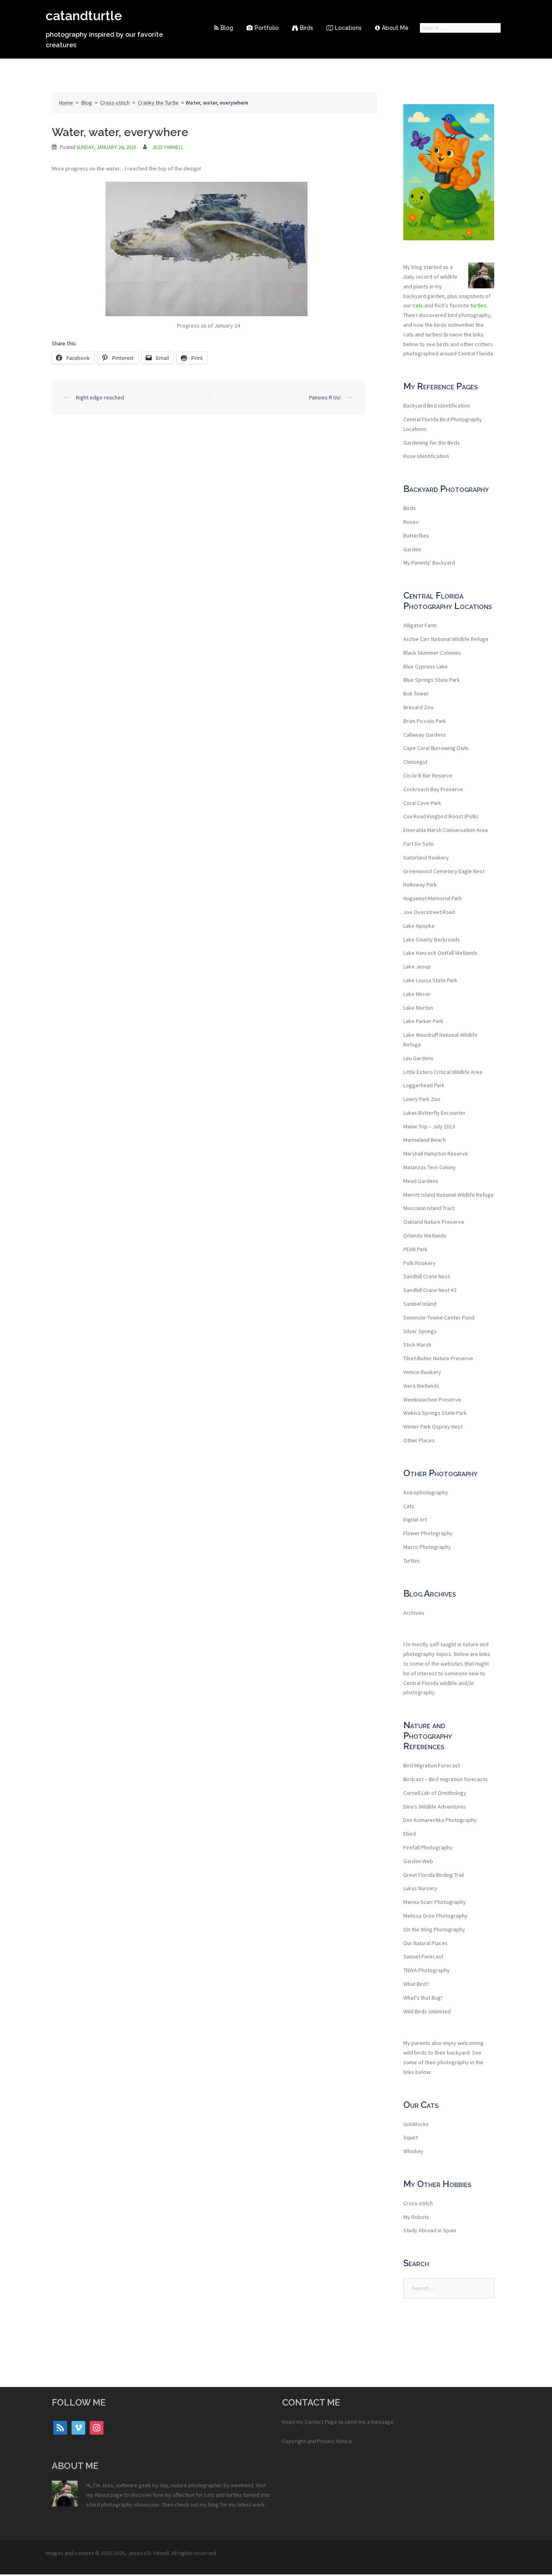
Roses (411, 522)
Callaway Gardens (425, 735)
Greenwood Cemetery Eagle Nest (444, 871)
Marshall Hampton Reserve (436, 1154)
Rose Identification (426, 456)
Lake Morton (418, 1008)
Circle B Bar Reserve (428, 775)
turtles (478, 305)
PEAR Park (415, 1249)
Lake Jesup (417, 967)
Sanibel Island (420, 1304)
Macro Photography (427, 1547)
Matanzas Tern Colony (430, 1167)
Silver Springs (420, 1331)
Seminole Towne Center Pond (439, 1317)
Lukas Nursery (420, 1888)
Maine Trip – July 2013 (429, 1126)
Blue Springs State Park (432, 680)
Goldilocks (416, 2124)
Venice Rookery (422, 1372)
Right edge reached (100, 397)
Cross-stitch (115, 103)
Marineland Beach (425, 1140)
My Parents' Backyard (429, 563)
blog (214, 2505)
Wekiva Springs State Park (435, 1413)
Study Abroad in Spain (430, 2230)
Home (66, 103)
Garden (412, 549)
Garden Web (418, 1861)
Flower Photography (428, 1533)
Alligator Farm (420, 625)
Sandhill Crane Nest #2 (430, 1290)
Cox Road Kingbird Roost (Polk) (441, 816)
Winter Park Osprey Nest (433, 1427)
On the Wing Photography (434, 1929)
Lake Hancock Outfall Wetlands (440, 953)
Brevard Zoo (418, 707)
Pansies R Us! (325, 397)
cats (418, 305)
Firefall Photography (428, 1847)
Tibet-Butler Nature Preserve (438, 1358)
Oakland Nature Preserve (434, 1222)
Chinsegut (415, 762)
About (102, 2495)
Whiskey (413, 2151)
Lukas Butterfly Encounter (434, 1113)
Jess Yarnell (168, 147)
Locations (348, 28)
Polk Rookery (419, 1263)
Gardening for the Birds (432, 443)
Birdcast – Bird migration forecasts (446, 1779)
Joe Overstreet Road (429, 912)
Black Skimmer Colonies (432, 653)
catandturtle (84, 16)
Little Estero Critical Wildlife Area (443, 1072)
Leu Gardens (418, 1058)
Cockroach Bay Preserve (433, 789)
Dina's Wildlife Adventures (435, 1807)
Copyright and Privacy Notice (317, 2441)
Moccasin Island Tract (429, 1208)
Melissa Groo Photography (435, 1916)
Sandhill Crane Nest (427, 1276)
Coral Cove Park (422, 803)
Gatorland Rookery (426, 857)
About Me (395, 28)
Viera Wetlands (421, 1386)
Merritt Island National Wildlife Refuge (449, 1195)
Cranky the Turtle (158, 103)
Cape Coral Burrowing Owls (436, 748)
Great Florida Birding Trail (434, 1875)
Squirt (411, 2137)
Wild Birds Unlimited (427, 2011)
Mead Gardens (421, 1181)
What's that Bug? (423, 1998)
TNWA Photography (427, 1970)
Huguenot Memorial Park (433, 898)
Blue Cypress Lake (426, 666)
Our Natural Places (426, 1943)
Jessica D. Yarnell (148, 2553)
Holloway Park (420, 885)
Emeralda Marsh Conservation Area (446, 830)
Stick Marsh (417, 1345)
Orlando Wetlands (425, 1235)
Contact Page (321, 2422)
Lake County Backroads (432, 939)
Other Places (419, 1440)
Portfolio (267, 28)
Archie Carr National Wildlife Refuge (446, 639)
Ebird (410, 1834)
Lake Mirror (417, 994)
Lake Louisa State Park (430, 980)
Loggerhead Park (424, 1085)
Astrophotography (426, 1492)
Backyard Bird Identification (437, 406)
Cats (409, 1506)
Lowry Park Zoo (422, 1099)
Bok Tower (416, 693)
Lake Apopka (419, 926)
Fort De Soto (419, 844)
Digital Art (415, 1519)
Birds (307, 28)
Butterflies (416, 536)
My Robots (416, 2217)
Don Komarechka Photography (440, 1820)
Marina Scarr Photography (435, 1902)
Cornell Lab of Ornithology (435, 1793)
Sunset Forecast (423, 1956)
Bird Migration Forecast (432, 1765)
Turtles (412, 1561)
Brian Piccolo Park (425, 721)
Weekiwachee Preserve (432, 1399)
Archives (414, 1613)
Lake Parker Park (423, 1021)
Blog (227, 28)
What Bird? (416, 1984)
